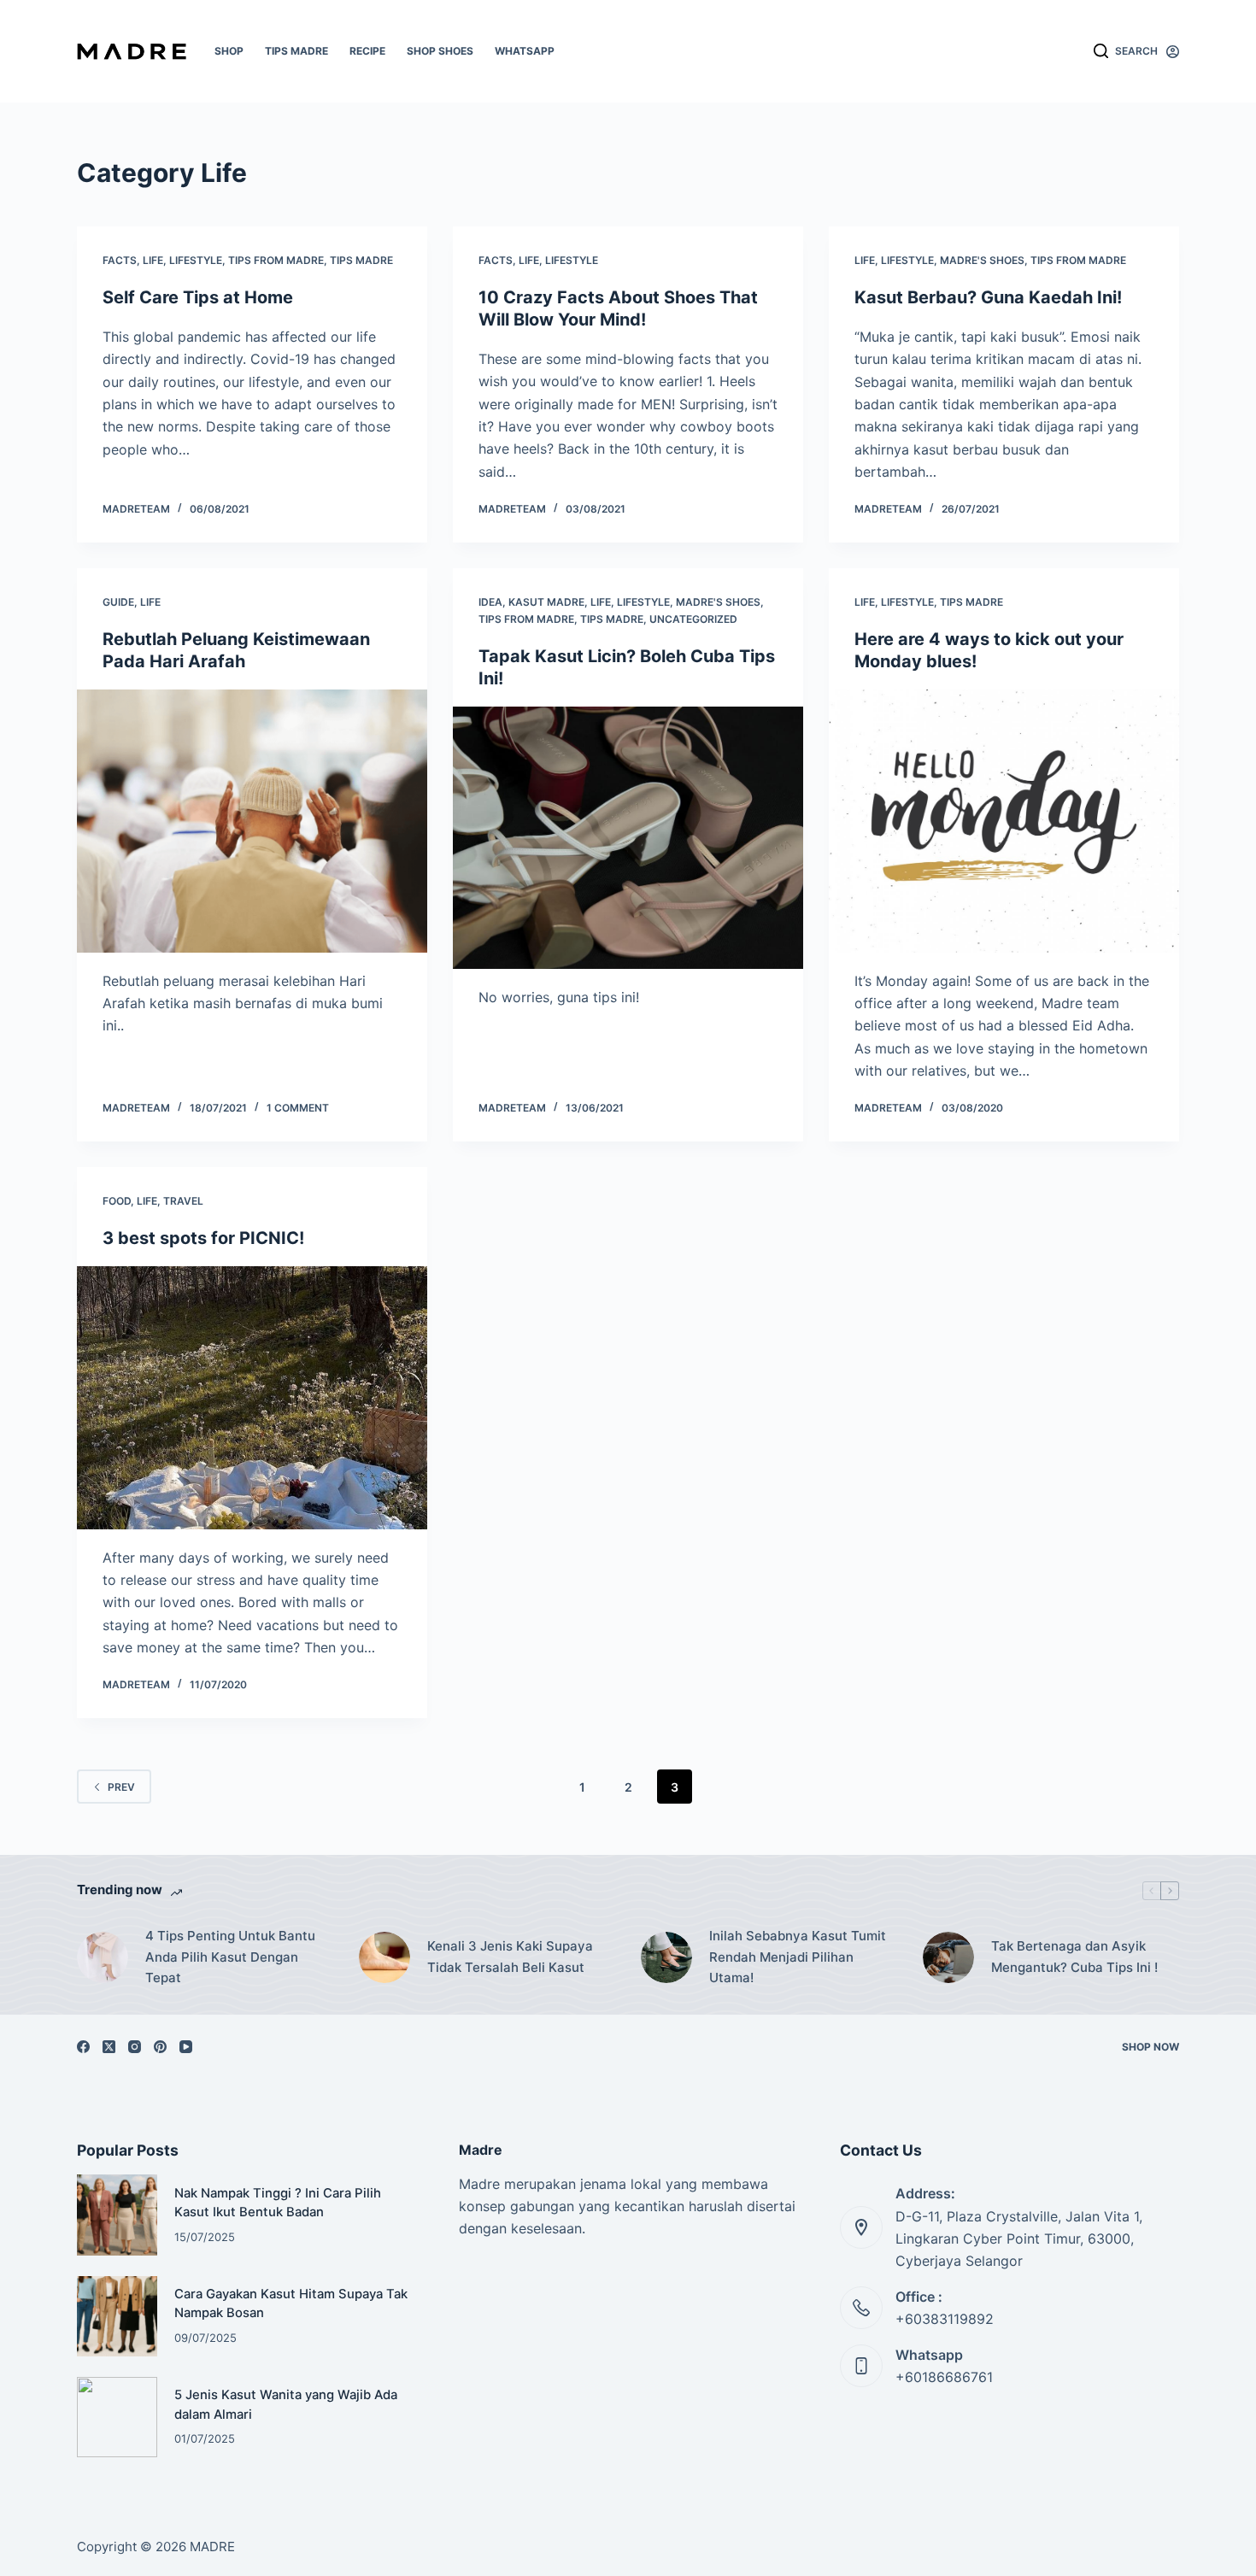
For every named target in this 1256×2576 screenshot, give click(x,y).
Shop (229, 51)
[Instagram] (135, 2047)
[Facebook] (83, 2047)
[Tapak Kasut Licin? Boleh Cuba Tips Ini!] (628, 838)
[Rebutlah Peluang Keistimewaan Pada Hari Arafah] (252, 821)
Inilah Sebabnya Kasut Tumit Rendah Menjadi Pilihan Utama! (798, 1957)
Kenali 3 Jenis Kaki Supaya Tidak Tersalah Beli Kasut (510, 1957)
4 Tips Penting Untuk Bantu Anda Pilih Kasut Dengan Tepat (230, 1957)
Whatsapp (525, 51)
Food (117, 1201)
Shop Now (1150, 2047)
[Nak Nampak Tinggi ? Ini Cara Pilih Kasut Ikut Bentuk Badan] (117, 2215)
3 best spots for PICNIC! (203, 1238)
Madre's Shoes (982, 260)
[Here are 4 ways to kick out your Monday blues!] (1004, 821)
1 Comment (298, 1108)
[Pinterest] (160, 2047)
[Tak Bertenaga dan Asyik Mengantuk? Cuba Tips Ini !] (948, 1957)
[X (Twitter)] (109, 2047)
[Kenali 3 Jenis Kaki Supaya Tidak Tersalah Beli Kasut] (384, 1957)
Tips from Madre (276, 260)
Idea (490, 602)
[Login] (1173, 52)
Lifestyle (196, 260)
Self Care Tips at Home (198, 297)
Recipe (367, 51)
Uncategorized (693, 619)
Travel (183, 1201)
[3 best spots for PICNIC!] (252, 1398)
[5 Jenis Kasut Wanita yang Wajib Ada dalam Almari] (117, 2417)
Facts (120, 260)
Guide (118, 602)
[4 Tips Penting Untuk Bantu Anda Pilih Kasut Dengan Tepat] (103, 1957)
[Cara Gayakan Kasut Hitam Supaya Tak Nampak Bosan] (117, 2316)
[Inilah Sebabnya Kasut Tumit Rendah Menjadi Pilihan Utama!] (666, 1957)
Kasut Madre (546, 602)
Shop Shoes (440, 51)
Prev (121, 1787)
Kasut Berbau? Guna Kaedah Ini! (988, 297)
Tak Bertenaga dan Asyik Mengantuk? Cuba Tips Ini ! (1074, 1957)
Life (153, 260)
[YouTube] (186, 2047)
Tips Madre (296, 51)
